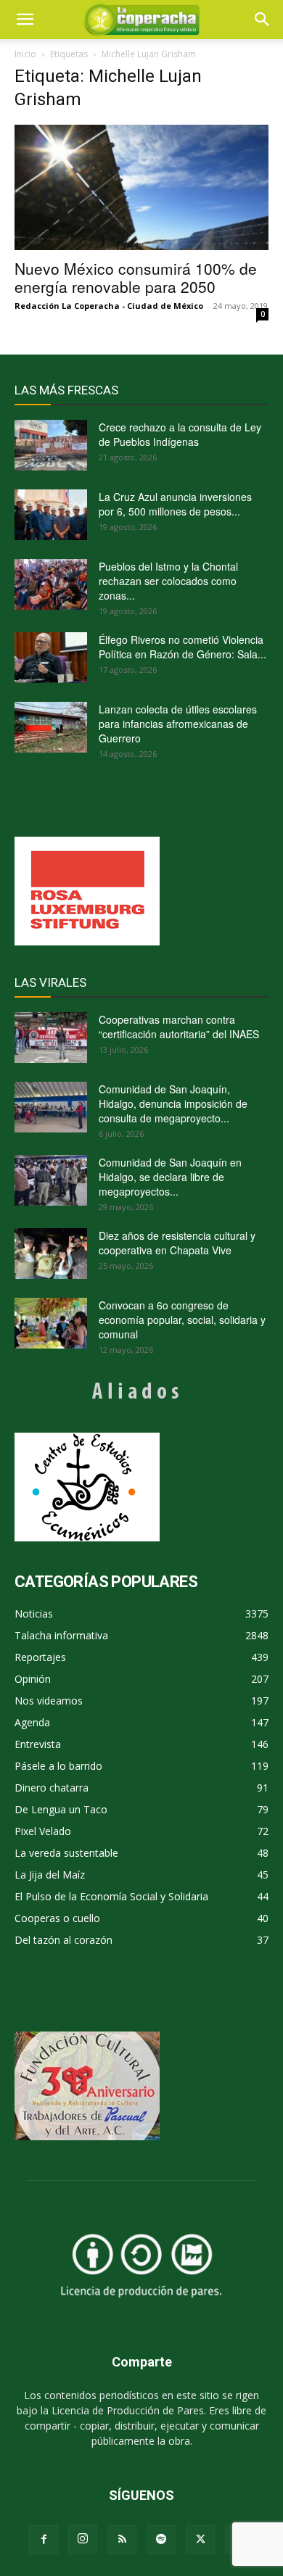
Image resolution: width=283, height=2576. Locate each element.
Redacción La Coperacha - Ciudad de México (109, 306)
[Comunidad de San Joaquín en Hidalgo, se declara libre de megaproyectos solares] (51, 1180)
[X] (200, 2540)
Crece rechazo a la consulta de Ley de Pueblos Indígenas (180, 434)
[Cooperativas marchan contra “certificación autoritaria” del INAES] (51, 1038)
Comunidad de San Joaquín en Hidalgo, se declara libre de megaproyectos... (170, 1177)
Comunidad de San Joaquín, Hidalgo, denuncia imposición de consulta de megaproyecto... (173, 1103)
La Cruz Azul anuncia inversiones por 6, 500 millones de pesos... (175, 504)
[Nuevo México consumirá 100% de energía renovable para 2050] (141, 187)
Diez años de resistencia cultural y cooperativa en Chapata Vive (177, 1243)
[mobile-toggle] (25, 20)
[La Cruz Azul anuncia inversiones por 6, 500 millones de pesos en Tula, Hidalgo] (51, 515)
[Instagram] (83, 2539)
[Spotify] (161, 2540)
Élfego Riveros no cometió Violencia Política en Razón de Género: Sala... (182, 647)
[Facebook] (44, 2540)
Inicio (25, 54)
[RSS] (122, 2540)
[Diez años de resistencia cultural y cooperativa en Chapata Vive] (51, 1254)
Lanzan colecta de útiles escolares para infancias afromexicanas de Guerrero (178, 724)
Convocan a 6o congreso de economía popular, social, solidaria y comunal (182, 1320)
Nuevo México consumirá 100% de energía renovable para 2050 (136, 277)
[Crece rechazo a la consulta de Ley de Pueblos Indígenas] (51, 445)
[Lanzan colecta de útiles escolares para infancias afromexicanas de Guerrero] (51, 727)
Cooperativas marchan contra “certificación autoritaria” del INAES (179, 1027)
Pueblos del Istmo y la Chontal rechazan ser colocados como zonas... (168, 581)
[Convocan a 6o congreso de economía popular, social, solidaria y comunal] (51, 1323)
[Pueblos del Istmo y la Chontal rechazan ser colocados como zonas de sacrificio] (51, 584)
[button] (263, 20)
